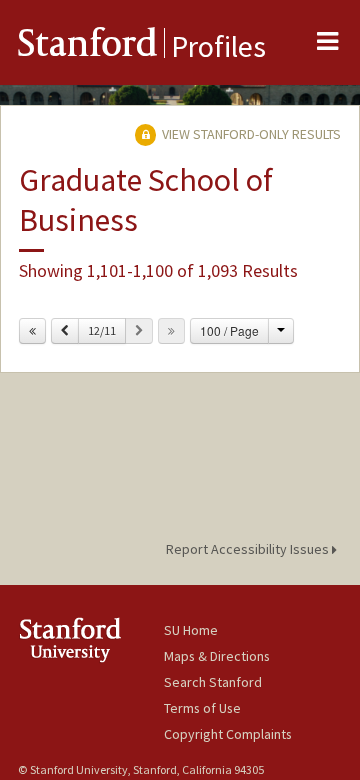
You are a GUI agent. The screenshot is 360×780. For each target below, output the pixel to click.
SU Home (191, 630)
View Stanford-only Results (250, 134)
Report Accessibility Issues (249, 549)
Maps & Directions (217, 656)
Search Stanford (213, 682)
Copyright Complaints (228, 734)
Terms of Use (202, 708)
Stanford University (91, 639)
